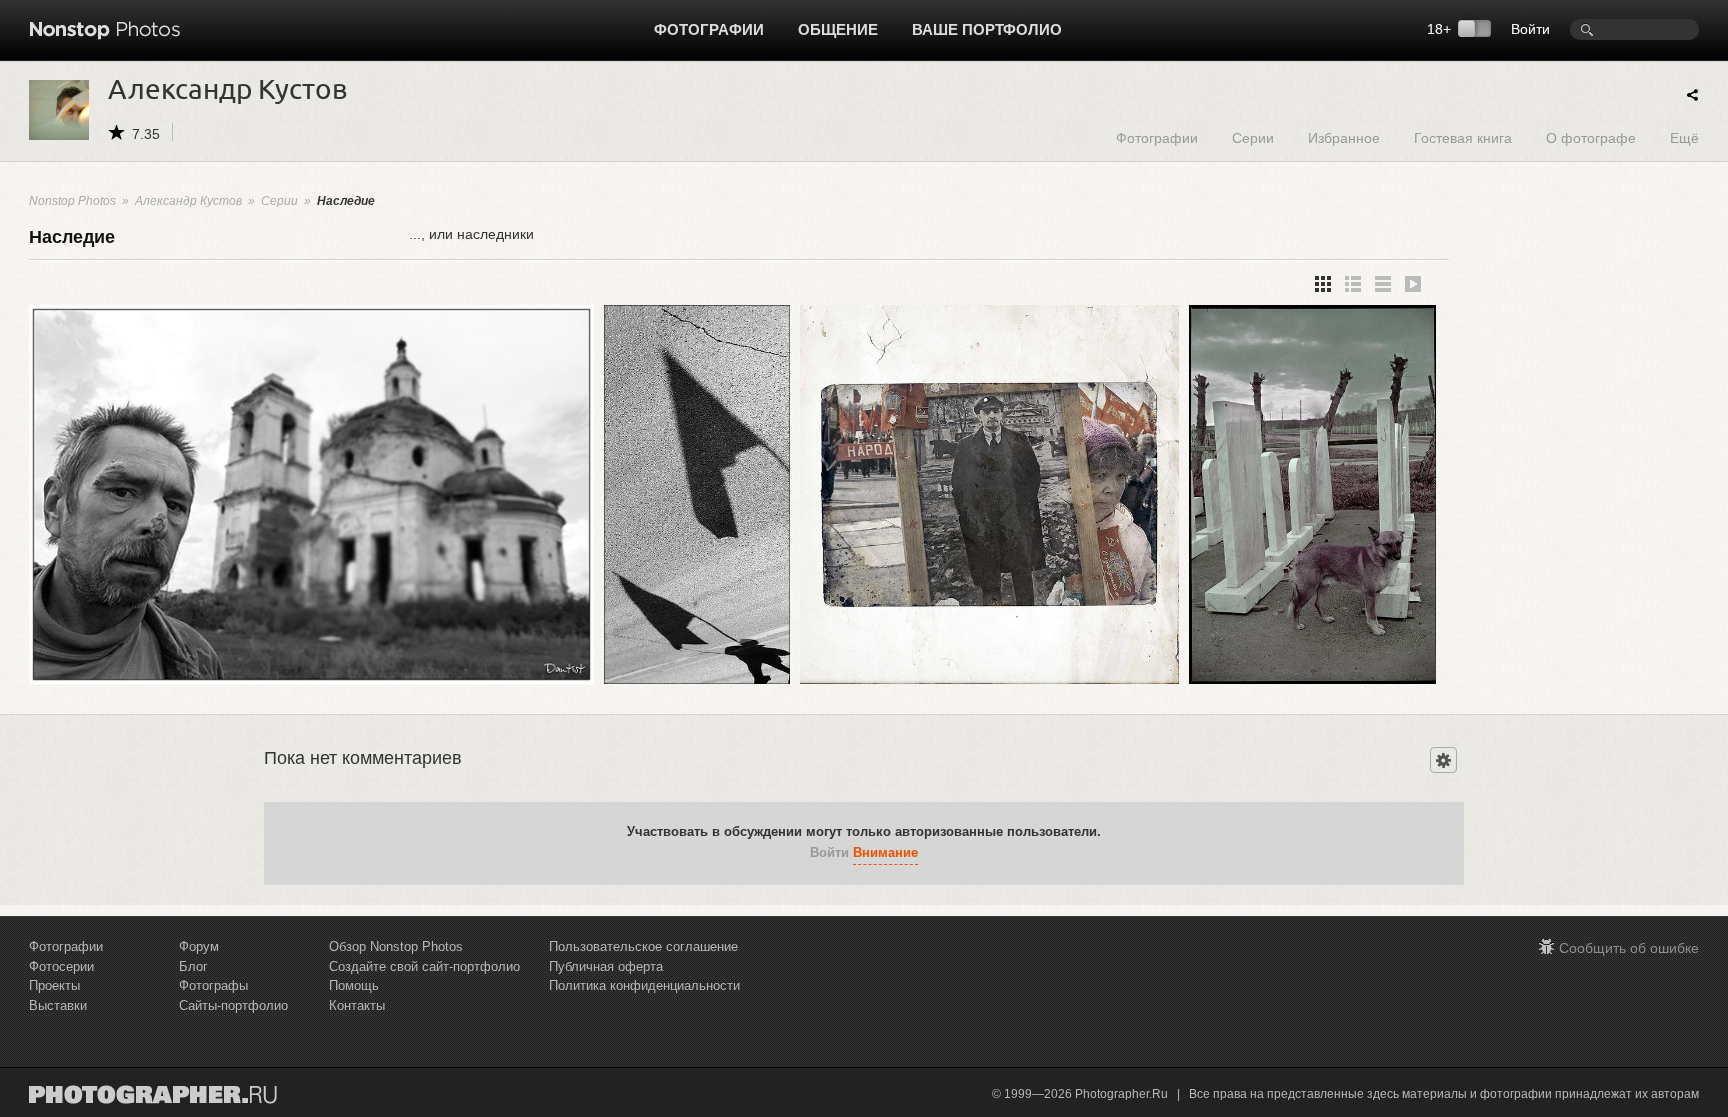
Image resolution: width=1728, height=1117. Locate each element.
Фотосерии (61, 966)
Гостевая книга (1463, 137)
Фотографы (213, 985)
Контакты (357, 1005)
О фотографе (1591, 137)
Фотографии (709, 29)
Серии (1253, 137)
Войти (1530, 29)
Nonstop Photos (72, 201)
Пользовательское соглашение (643, 946)
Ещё (1684, 137)
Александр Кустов (188, 201)
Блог (193, 966)
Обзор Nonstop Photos (396, 946)
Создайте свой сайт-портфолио (424, 966)
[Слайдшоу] (1413, 284)
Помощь (354, 985)
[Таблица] (1353, 284)
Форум (199, 946)
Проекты (54, 985)
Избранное (1344, 137)
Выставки (58, 1005)
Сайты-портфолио (233, 1005)
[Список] (1383, 284)
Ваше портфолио (987, 29)
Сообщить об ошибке (1629, 948)
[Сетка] (1323, 284)
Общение (838, 29)
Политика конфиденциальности (644, 985)
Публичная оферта (606, 966)
